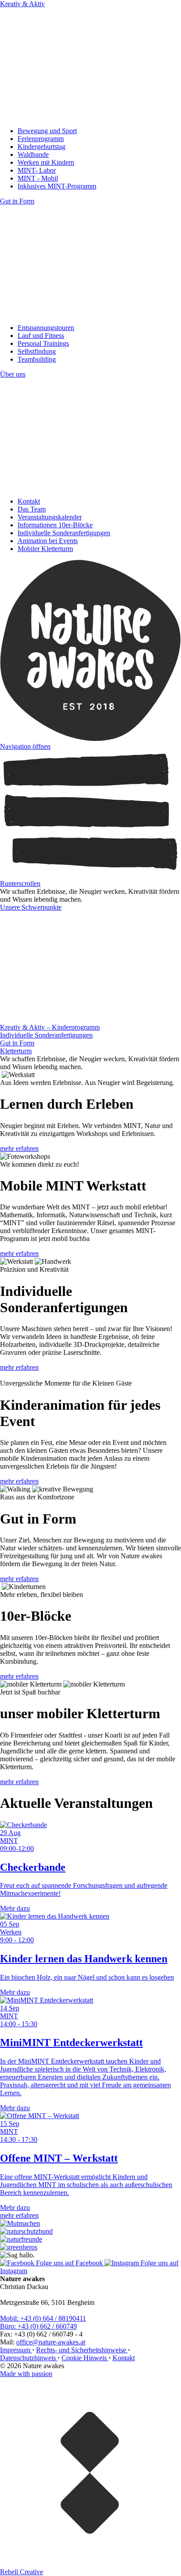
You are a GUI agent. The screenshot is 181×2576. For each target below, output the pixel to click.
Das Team (32, 509)
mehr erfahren (19, 1148)
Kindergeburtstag (42, 147)
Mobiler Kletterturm (45, 549)
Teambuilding (37, 359)
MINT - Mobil (38, 178)
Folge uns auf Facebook (69, 2263)
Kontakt (29, 501)
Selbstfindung (37, 351)
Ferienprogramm (41, 139)
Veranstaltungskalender (50, 517)
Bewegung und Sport (47, 131)
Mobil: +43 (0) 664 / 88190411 (43, 2318)
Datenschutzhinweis (29, 2358)
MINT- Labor (37, 170)
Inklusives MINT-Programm (57, 186)
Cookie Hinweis (85, 2358)
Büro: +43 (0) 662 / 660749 (38, 2326)
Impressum (16, 2350)
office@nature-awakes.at (51, 2342)
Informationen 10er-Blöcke (55, 525)
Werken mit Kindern (46, 162)
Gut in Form (17, 1043)
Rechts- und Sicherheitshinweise (82, 2350)
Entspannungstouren (46, 328)
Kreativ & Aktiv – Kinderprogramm (50, 1027)
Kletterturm (16, 1051)
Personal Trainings (43, 343)
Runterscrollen (20, 883)
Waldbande (33, 154)
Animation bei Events (48, 541)
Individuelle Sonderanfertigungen (64, 533)
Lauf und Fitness (41, 336)
